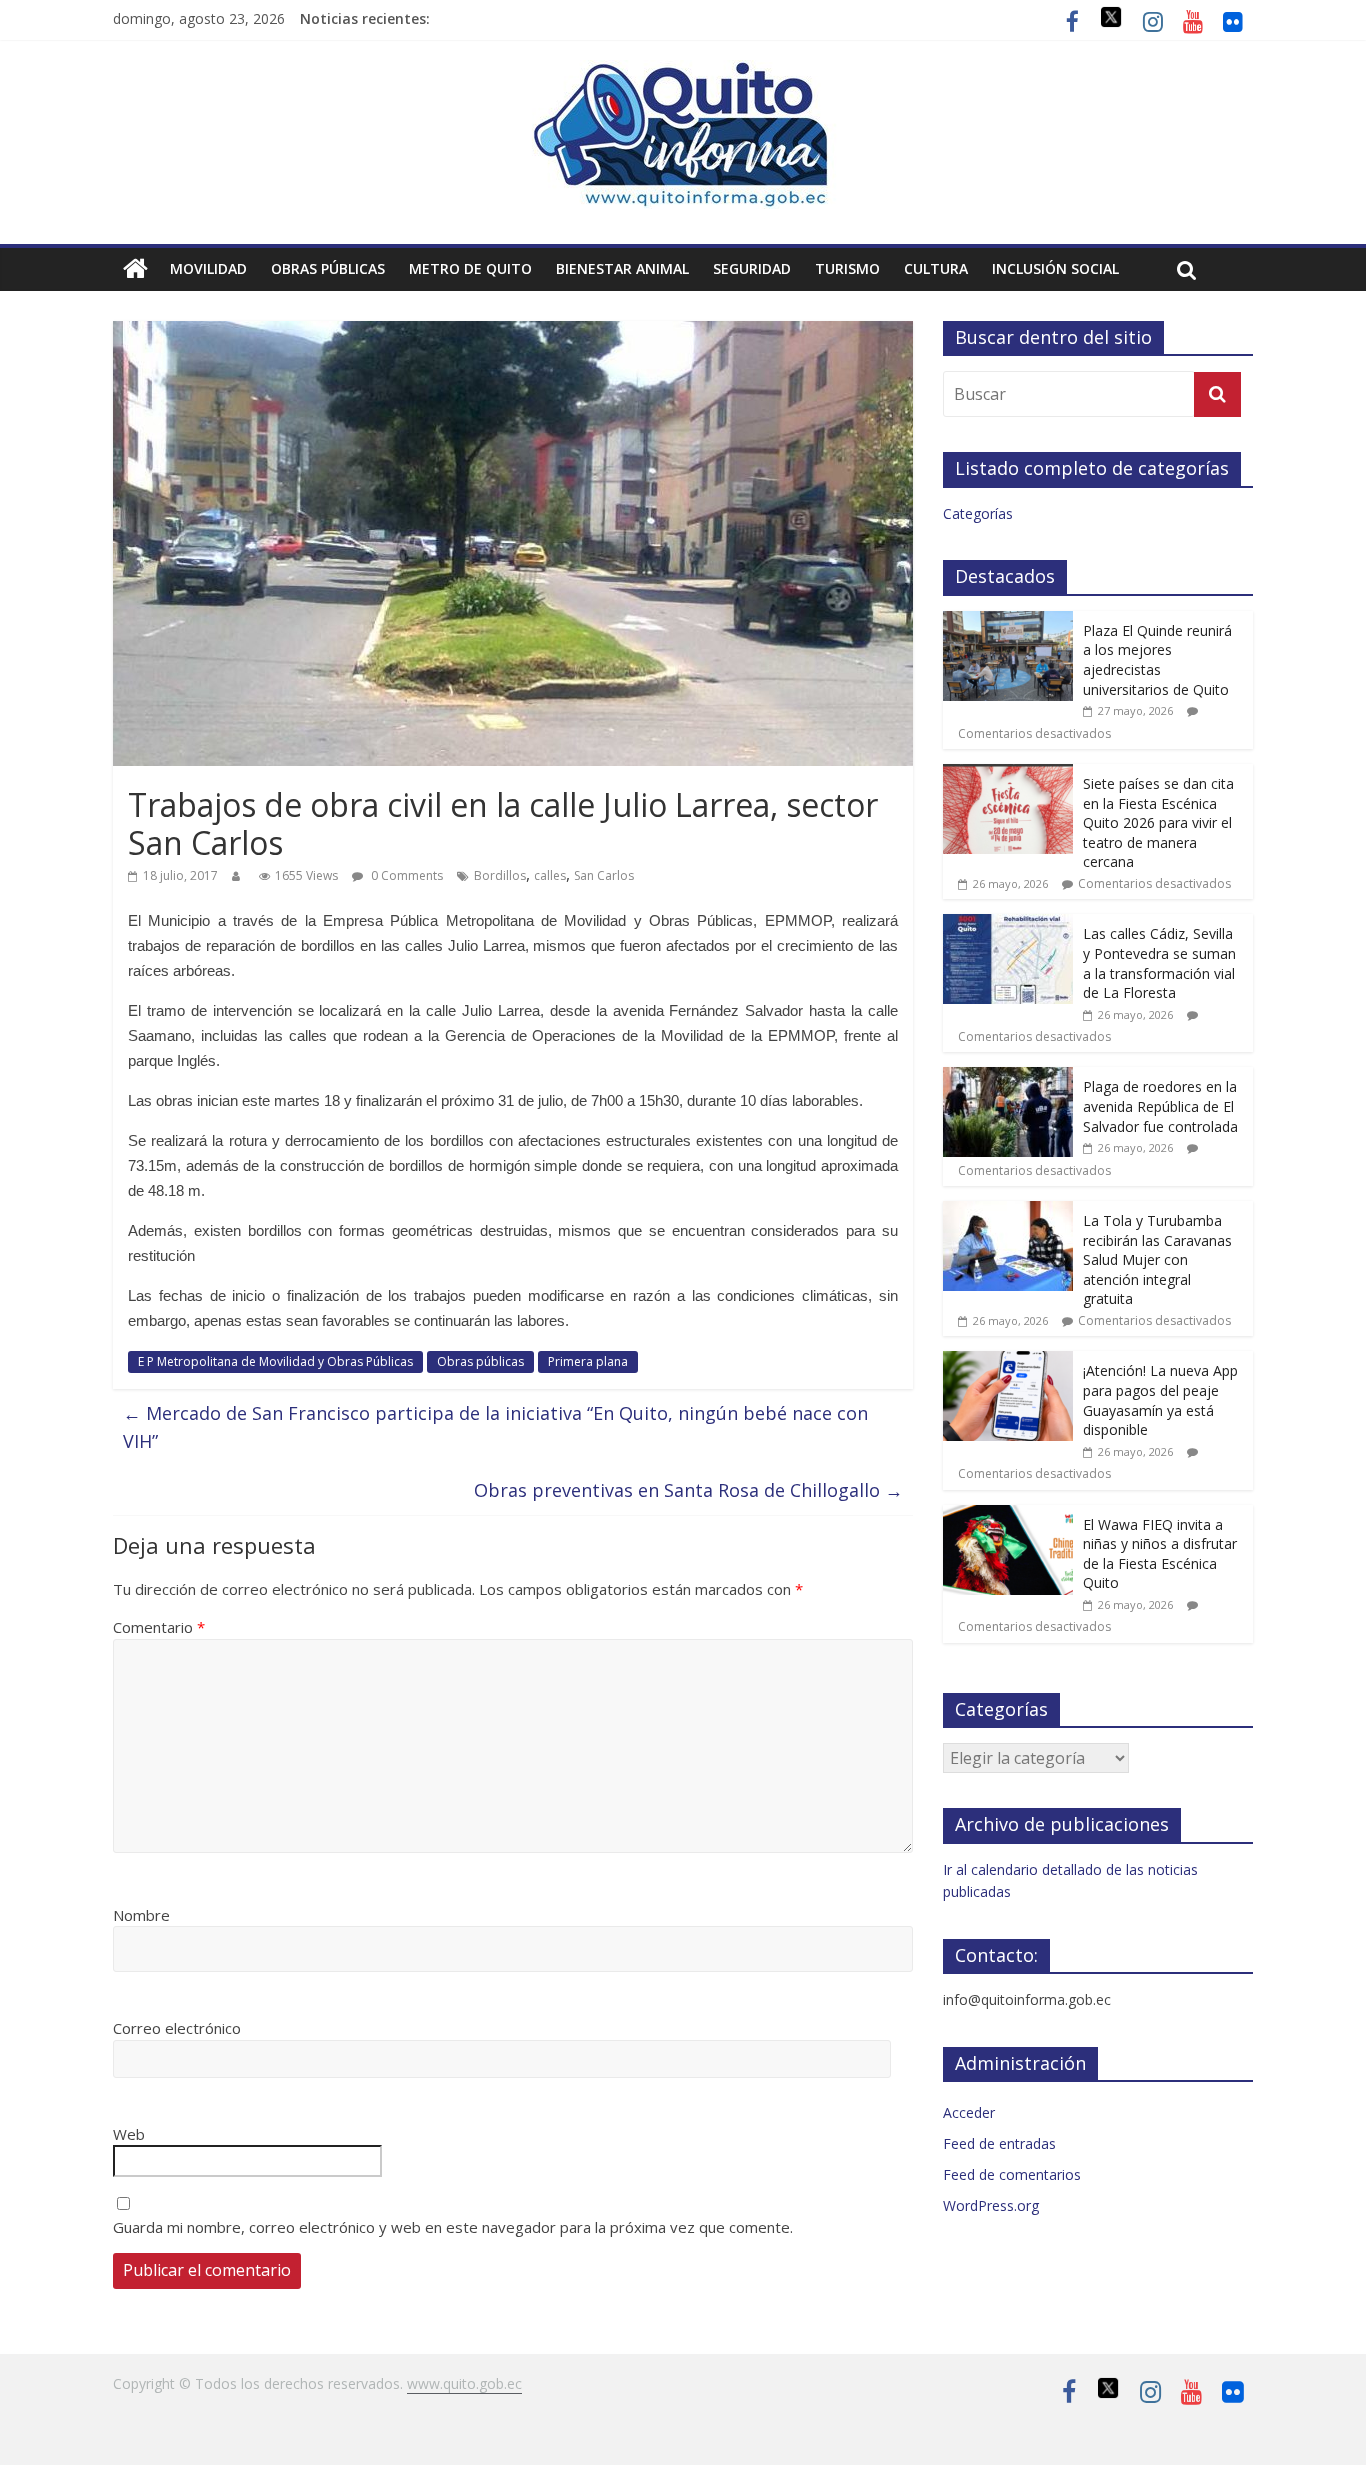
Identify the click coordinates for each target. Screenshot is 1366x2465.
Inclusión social (1055, 268)
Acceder (969, 2112)
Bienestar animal (622, 268)
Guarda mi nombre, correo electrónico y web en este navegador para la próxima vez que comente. (453, 2227)
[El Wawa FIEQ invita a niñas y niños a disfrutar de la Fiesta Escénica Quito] (1008, 1515)
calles (550, 875)
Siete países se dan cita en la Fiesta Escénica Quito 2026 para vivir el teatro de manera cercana (1158, 822)
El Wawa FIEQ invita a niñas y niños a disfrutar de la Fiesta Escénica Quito (1160, 1554)
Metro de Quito (470, 268)
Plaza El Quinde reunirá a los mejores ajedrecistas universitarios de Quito (1157, 660)
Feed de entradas (999, 2143)
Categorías (978, 513)
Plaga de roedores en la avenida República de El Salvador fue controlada (1160, 1106)
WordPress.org (991, 2205)
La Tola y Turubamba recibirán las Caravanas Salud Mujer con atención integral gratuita (1157, 1259)
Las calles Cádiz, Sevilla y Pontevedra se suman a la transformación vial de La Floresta (1159, 963)
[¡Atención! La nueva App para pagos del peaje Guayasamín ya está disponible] (1008, 1361)
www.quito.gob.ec (464, 2383)
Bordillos (500, 875)
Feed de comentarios (1012, 2174)
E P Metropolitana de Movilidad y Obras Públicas (275, 1361)
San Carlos (604, 875)
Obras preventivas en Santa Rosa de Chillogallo (688, 1490)
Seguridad (752, 268)
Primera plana (588, 1361)
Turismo (847, 268)
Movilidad (208, 268)
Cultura (936, 268)
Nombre (141, 1915)
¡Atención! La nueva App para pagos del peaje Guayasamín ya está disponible (1160, 1400)
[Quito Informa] (683, 72)
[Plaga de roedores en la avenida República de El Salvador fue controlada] (1008, 1077)
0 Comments (405, 875)
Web (129, 2134)
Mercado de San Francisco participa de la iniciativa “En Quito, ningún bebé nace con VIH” (495, 1427)
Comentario (159, 1627)
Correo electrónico (177, 2028)
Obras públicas (328, 268)
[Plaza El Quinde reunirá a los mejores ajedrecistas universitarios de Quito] (1008, 621)
